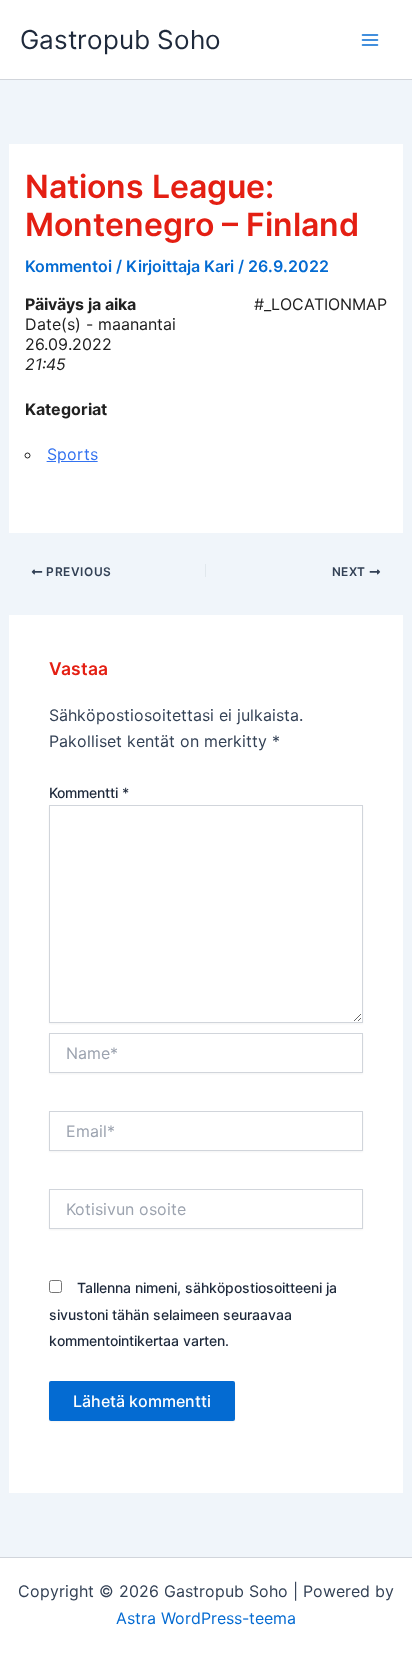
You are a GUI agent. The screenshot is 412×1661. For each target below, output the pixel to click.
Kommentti (89, 792)
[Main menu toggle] (370, 40)
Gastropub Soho (120, 39)
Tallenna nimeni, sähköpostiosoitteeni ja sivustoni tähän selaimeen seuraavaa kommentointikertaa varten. (193, 1314)
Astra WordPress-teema (206, 1618)
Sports (72, 454)
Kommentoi (68, 266)
